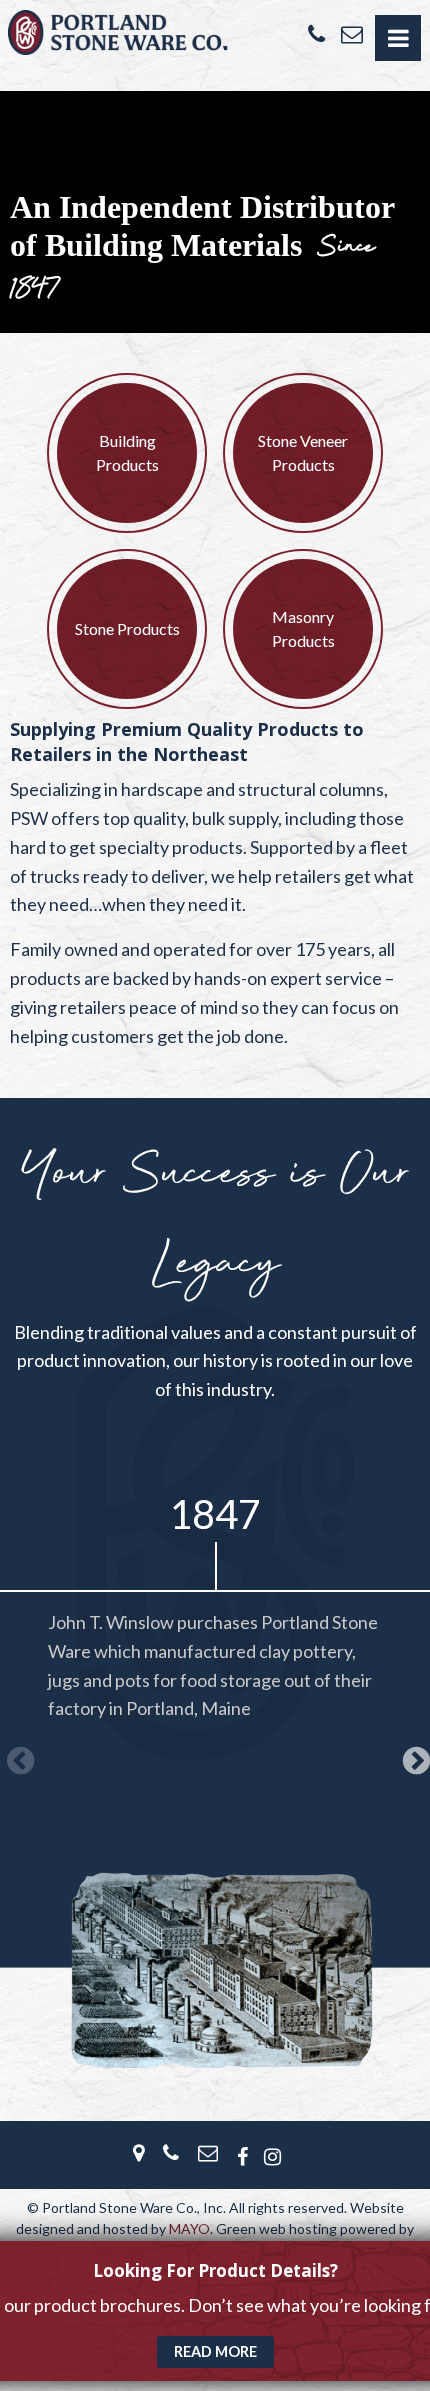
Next (413, 1755)
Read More (215, 2351)
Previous (17, 1755)
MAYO (189, 2228)
